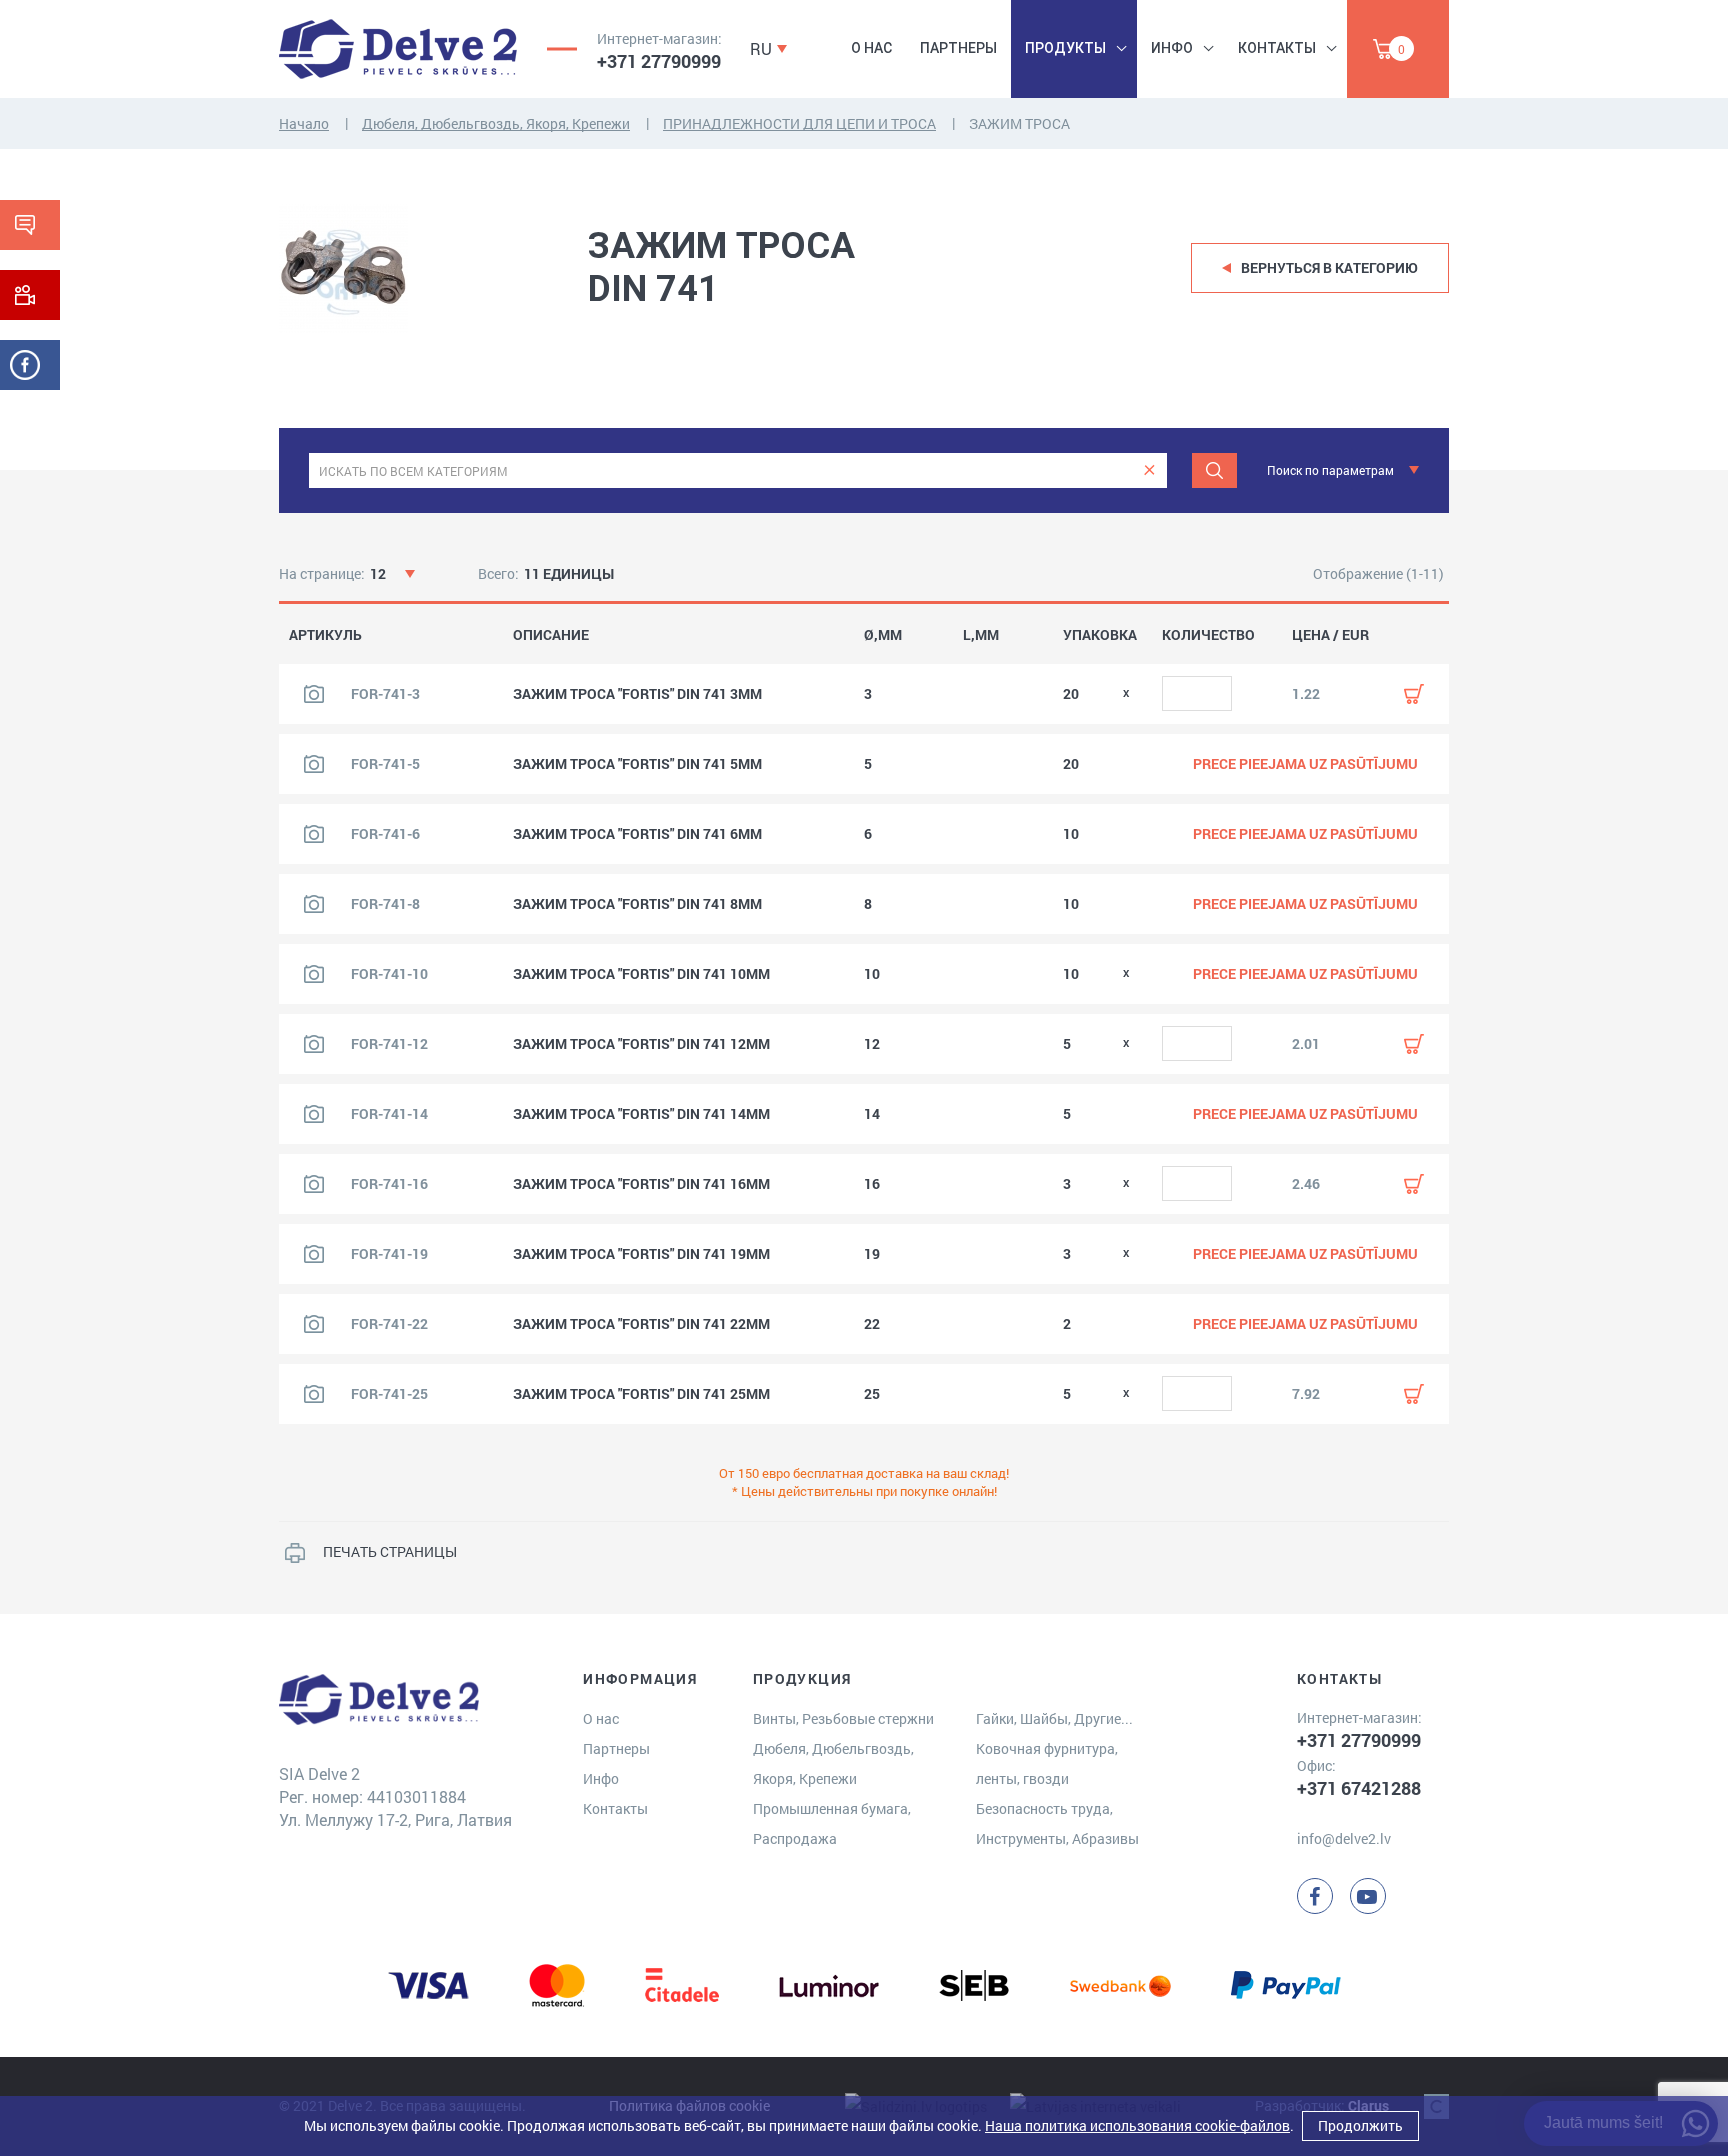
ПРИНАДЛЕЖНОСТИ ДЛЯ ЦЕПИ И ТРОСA (799, 123)
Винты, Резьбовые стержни (843, 1718)
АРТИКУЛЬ (325, 635)
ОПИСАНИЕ (551, 635)
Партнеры (958, 48)
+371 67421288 (1359, 1788)
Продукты (1065, 48)
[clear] (1149, 470)
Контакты (1277, 48)
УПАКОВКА (1100, 635)
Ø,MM (883, 635)
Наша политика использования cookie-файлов (1137, 2125)
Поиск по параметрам (1330, 470)
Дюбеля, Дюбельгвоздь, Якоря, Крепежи (496, 123)
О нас (871, 48)
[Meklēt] (1214, 470)
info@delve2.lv (1344, 1838)
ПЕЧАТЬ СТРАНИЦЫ (390, 1551)
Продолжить (1360, 2125)
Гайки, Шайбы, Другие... (1054, 1718)
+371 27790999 (659, 61)
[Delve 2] (398, 49)
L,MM (981, 635)
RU (761, 48)
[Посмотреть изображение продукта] (314, 694)
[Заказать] (1414, 694)
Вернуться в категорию (1329, 267)
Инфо (1172, 48)
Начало (304, 123)
